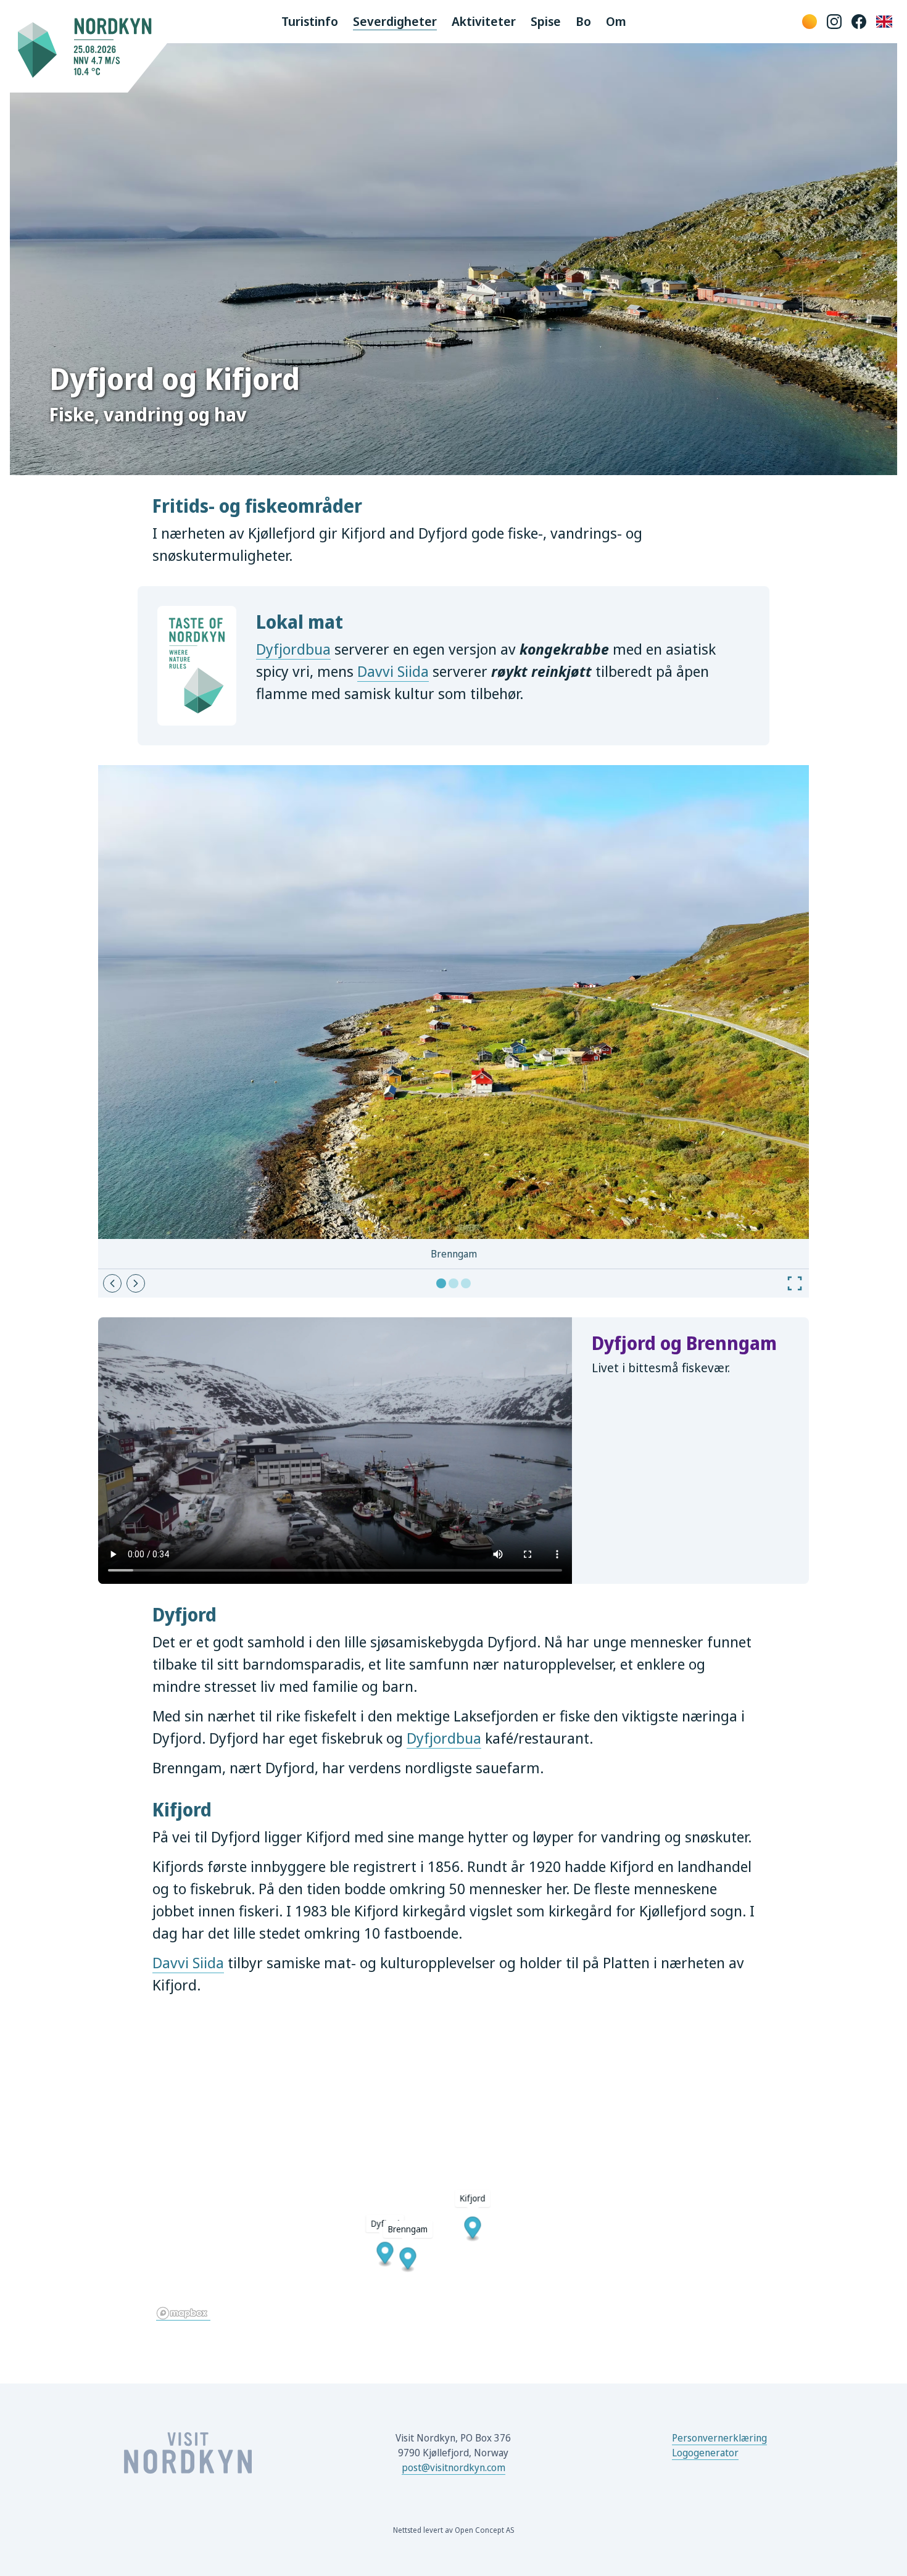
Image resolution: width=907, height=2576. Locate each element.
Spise (546, 21)
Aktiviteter (484, 21)
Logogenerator (705, 2453)
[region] (453, 2170)
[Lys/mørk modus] (810, 22)
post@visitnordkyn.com (453, 2467)
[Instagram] (834, 22)
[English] (884, 22)
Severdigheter (395, 21)
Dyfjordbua (293, 649)
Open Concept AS (484, 2530)
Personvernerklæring (719, 2438)
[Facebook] (859, 22)
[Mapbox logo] (183, 2313)
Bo (583, 21)
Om (616, 21)
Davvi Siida (393, 671)
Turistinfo (310, 21)
